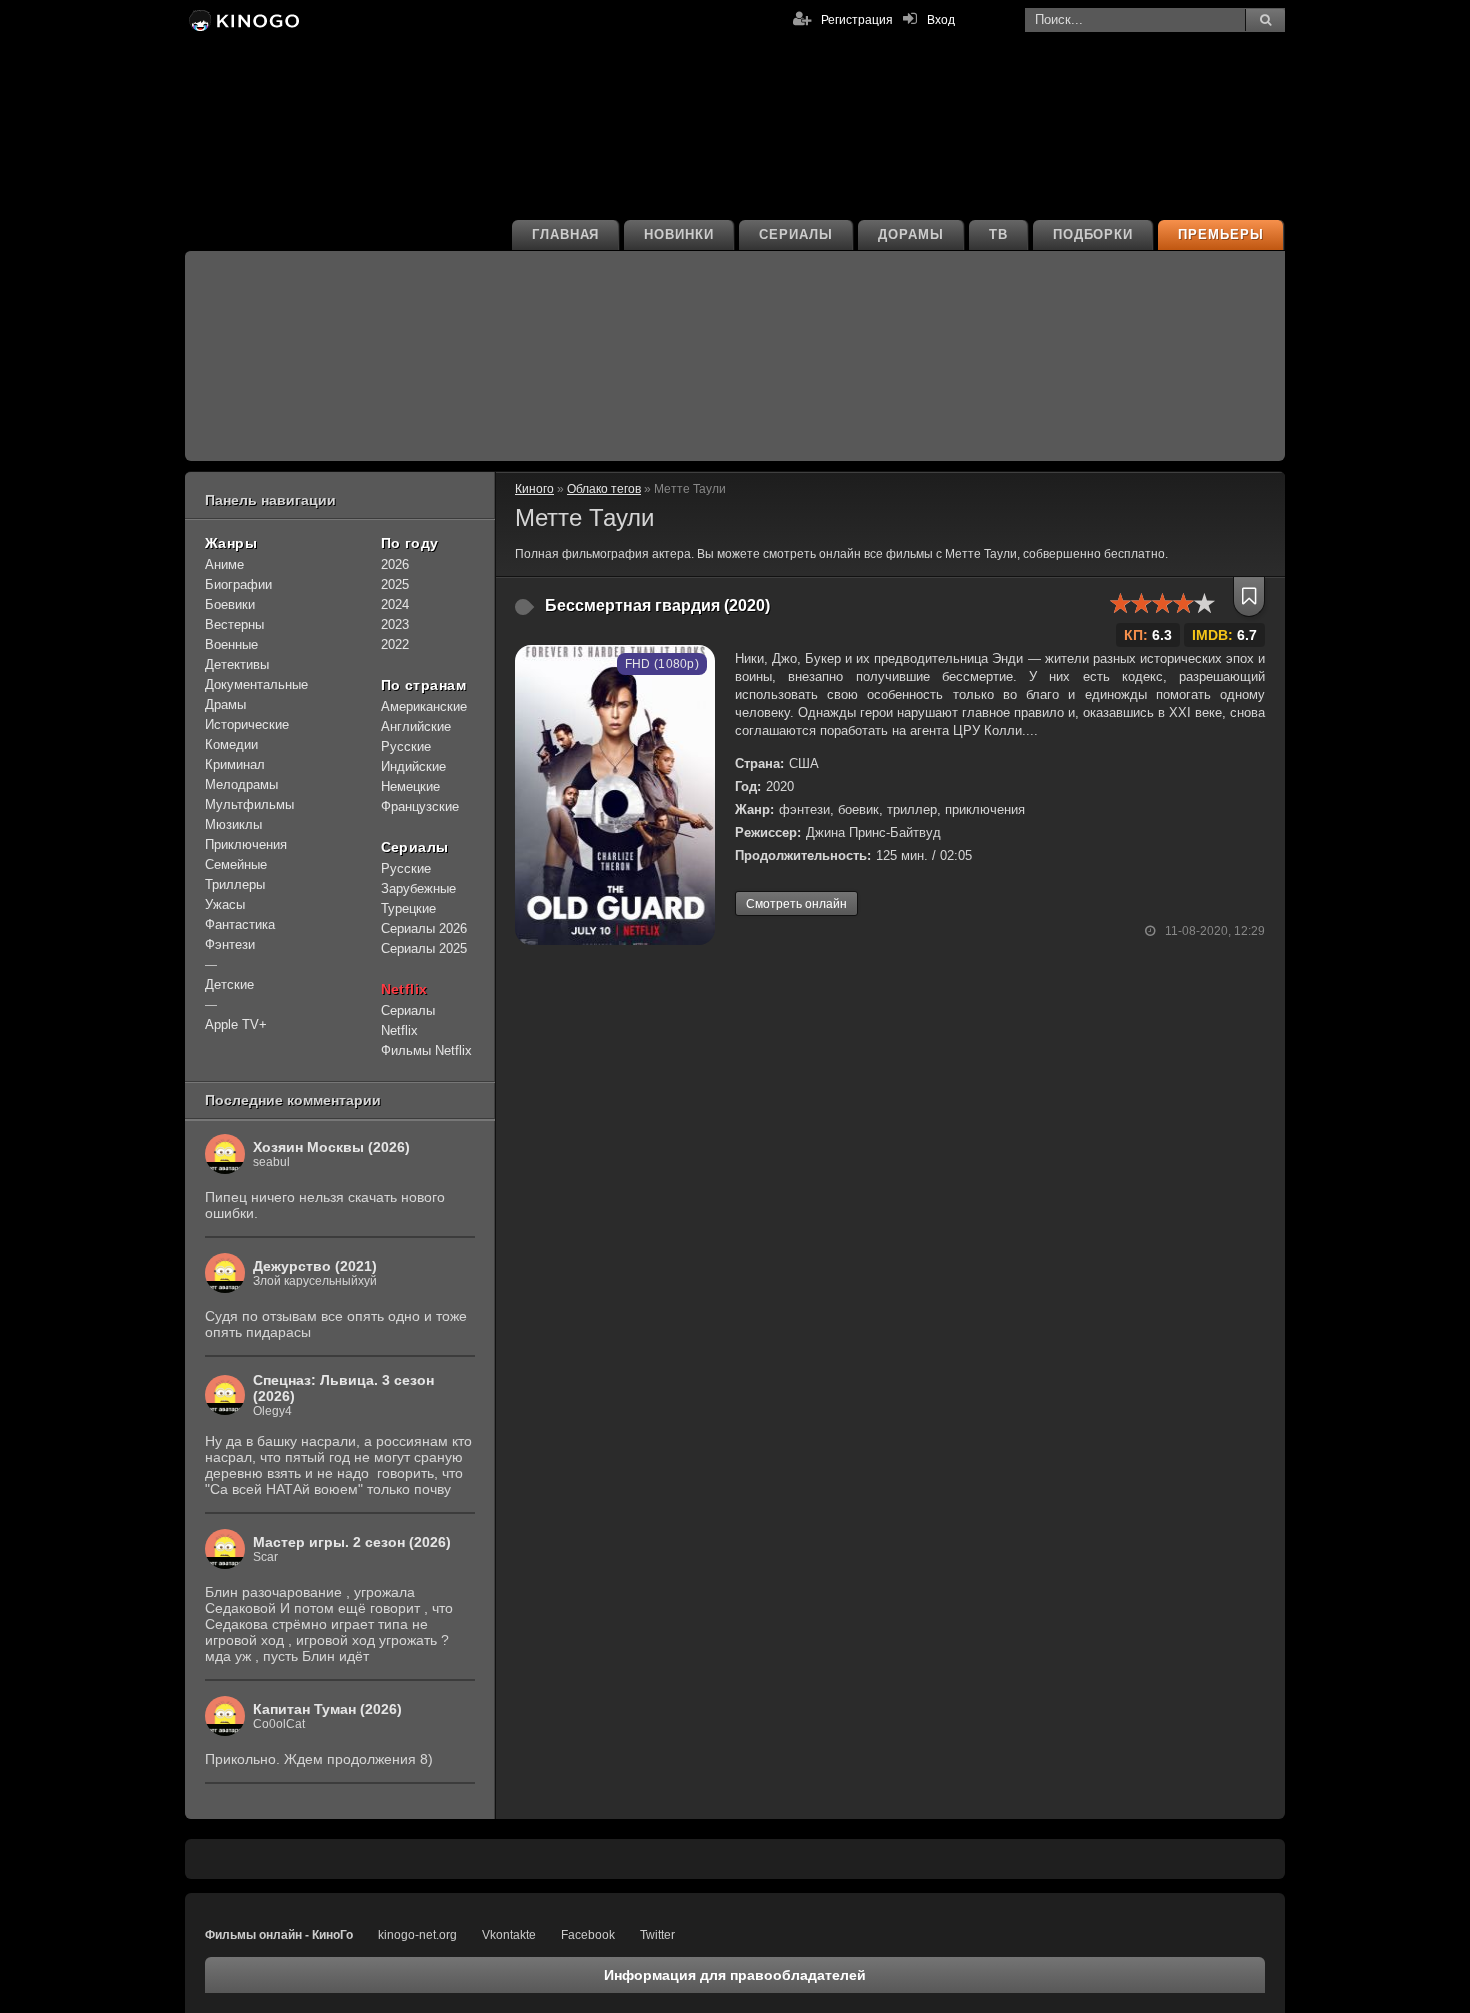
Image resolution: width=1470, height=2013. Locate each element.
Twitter (657, 1935)
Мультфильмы (249, 804)
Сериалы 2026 (424, 928)
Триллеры (235, 884)
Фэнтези (230, 944)
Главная (566, 234)
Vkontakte (509, 1935)
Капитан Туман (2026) (327, 1709)
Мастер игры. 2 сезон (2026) (352, 1542)
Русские (406, 746)
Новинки (679, 234)
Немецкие (410, 786)
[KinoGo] (242, 20)
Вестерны (234, 624)
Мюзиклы (233, 824)
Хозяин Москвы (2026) (331, 1147)
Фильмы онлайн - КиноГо (279, 1935)
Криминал (235, 764)
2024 (395, 604)
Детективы (237, 664)
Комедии (231, 744)
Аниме (224, 564)
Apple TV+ (236, 1024)
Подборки (1093, 234)
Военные (231, 644)
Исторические (247, 724)
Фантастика (240, 924)
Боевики (230, 604)
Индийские (413, 766)
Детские (229, 984)
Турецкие (408, 908)
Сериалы (796, 234)
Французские (420, 806)
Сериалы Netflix (408, 1020)
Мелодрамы (241, 784)
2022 (395, 644)
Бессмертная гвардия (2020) (657, 605)
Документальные (256, 684)
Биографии (238, 584)
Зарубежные (418, 888)
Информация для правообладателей (735, 1975)
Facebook (588, 1935)
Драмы (225, 704)
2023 (395, 624)
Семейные (236, 864)
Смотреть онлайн (796, 904)
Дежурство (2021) (315, 1266)
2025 (395, 584)
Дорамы (911, 234)
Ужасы (225, 904)
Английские (416, 726)
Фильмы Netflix (426, 1050)
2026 (395, 564)
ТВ (998, 234)
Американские (424, 706)
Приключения (246, 844)
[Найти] (1265, 20)
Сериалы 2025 (424, 948)
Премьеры (1221, 234)
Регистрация (857, 20)
